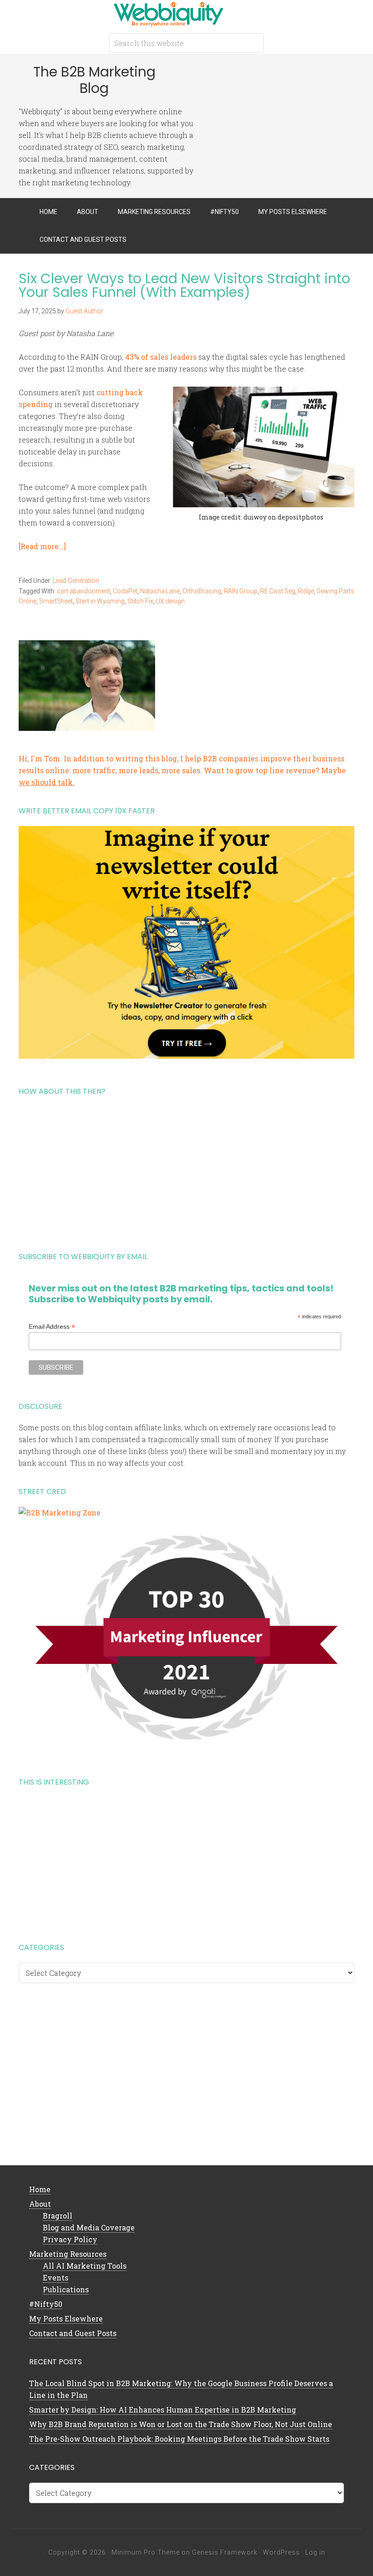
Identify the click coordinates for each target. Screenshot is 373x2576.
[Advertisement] (186, 1170)
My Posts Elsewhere (66, 2318)
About (40, 2204)
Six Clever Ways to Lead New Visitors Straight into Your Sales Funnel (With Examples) (184, 285)
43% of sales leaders (161, 357)
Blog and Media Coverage (89, 2227)
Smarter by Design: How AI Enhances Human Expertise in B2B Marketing (163, 2410)
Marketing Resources (68, 2254)
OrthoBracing (202, 591)
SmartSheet (56, 601)
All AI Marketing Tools (85, 2266)
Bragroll (58, 2216)
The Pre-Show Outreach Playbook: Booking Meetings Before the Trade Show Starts (179, 2439)
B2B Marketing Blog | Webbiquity (186, 14)
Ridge (306, 591)
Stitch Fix (140, 601)
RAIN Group (241, 591)
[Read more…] (42, 546)
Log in (315, 2552)
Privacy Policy (70, 2239)
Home (40, 2189)
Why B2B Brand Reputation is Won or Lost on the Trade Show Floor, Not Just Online (181, 2424)
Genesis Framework (225, 2552)
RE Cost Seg (278, 591)
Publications (66, 2289)
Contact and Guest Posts (73, 2333)
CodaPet (125, 591)
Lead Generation (76, 581)
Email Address (52, 1327)
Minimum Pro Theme (146, 2552)
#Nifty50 (46, 2304)
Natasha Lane (160, 591)
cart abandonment (83, 591)
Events (55, 2278)
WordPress (281, 2552)
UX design (170, 601)
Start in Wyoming (100, 601)
